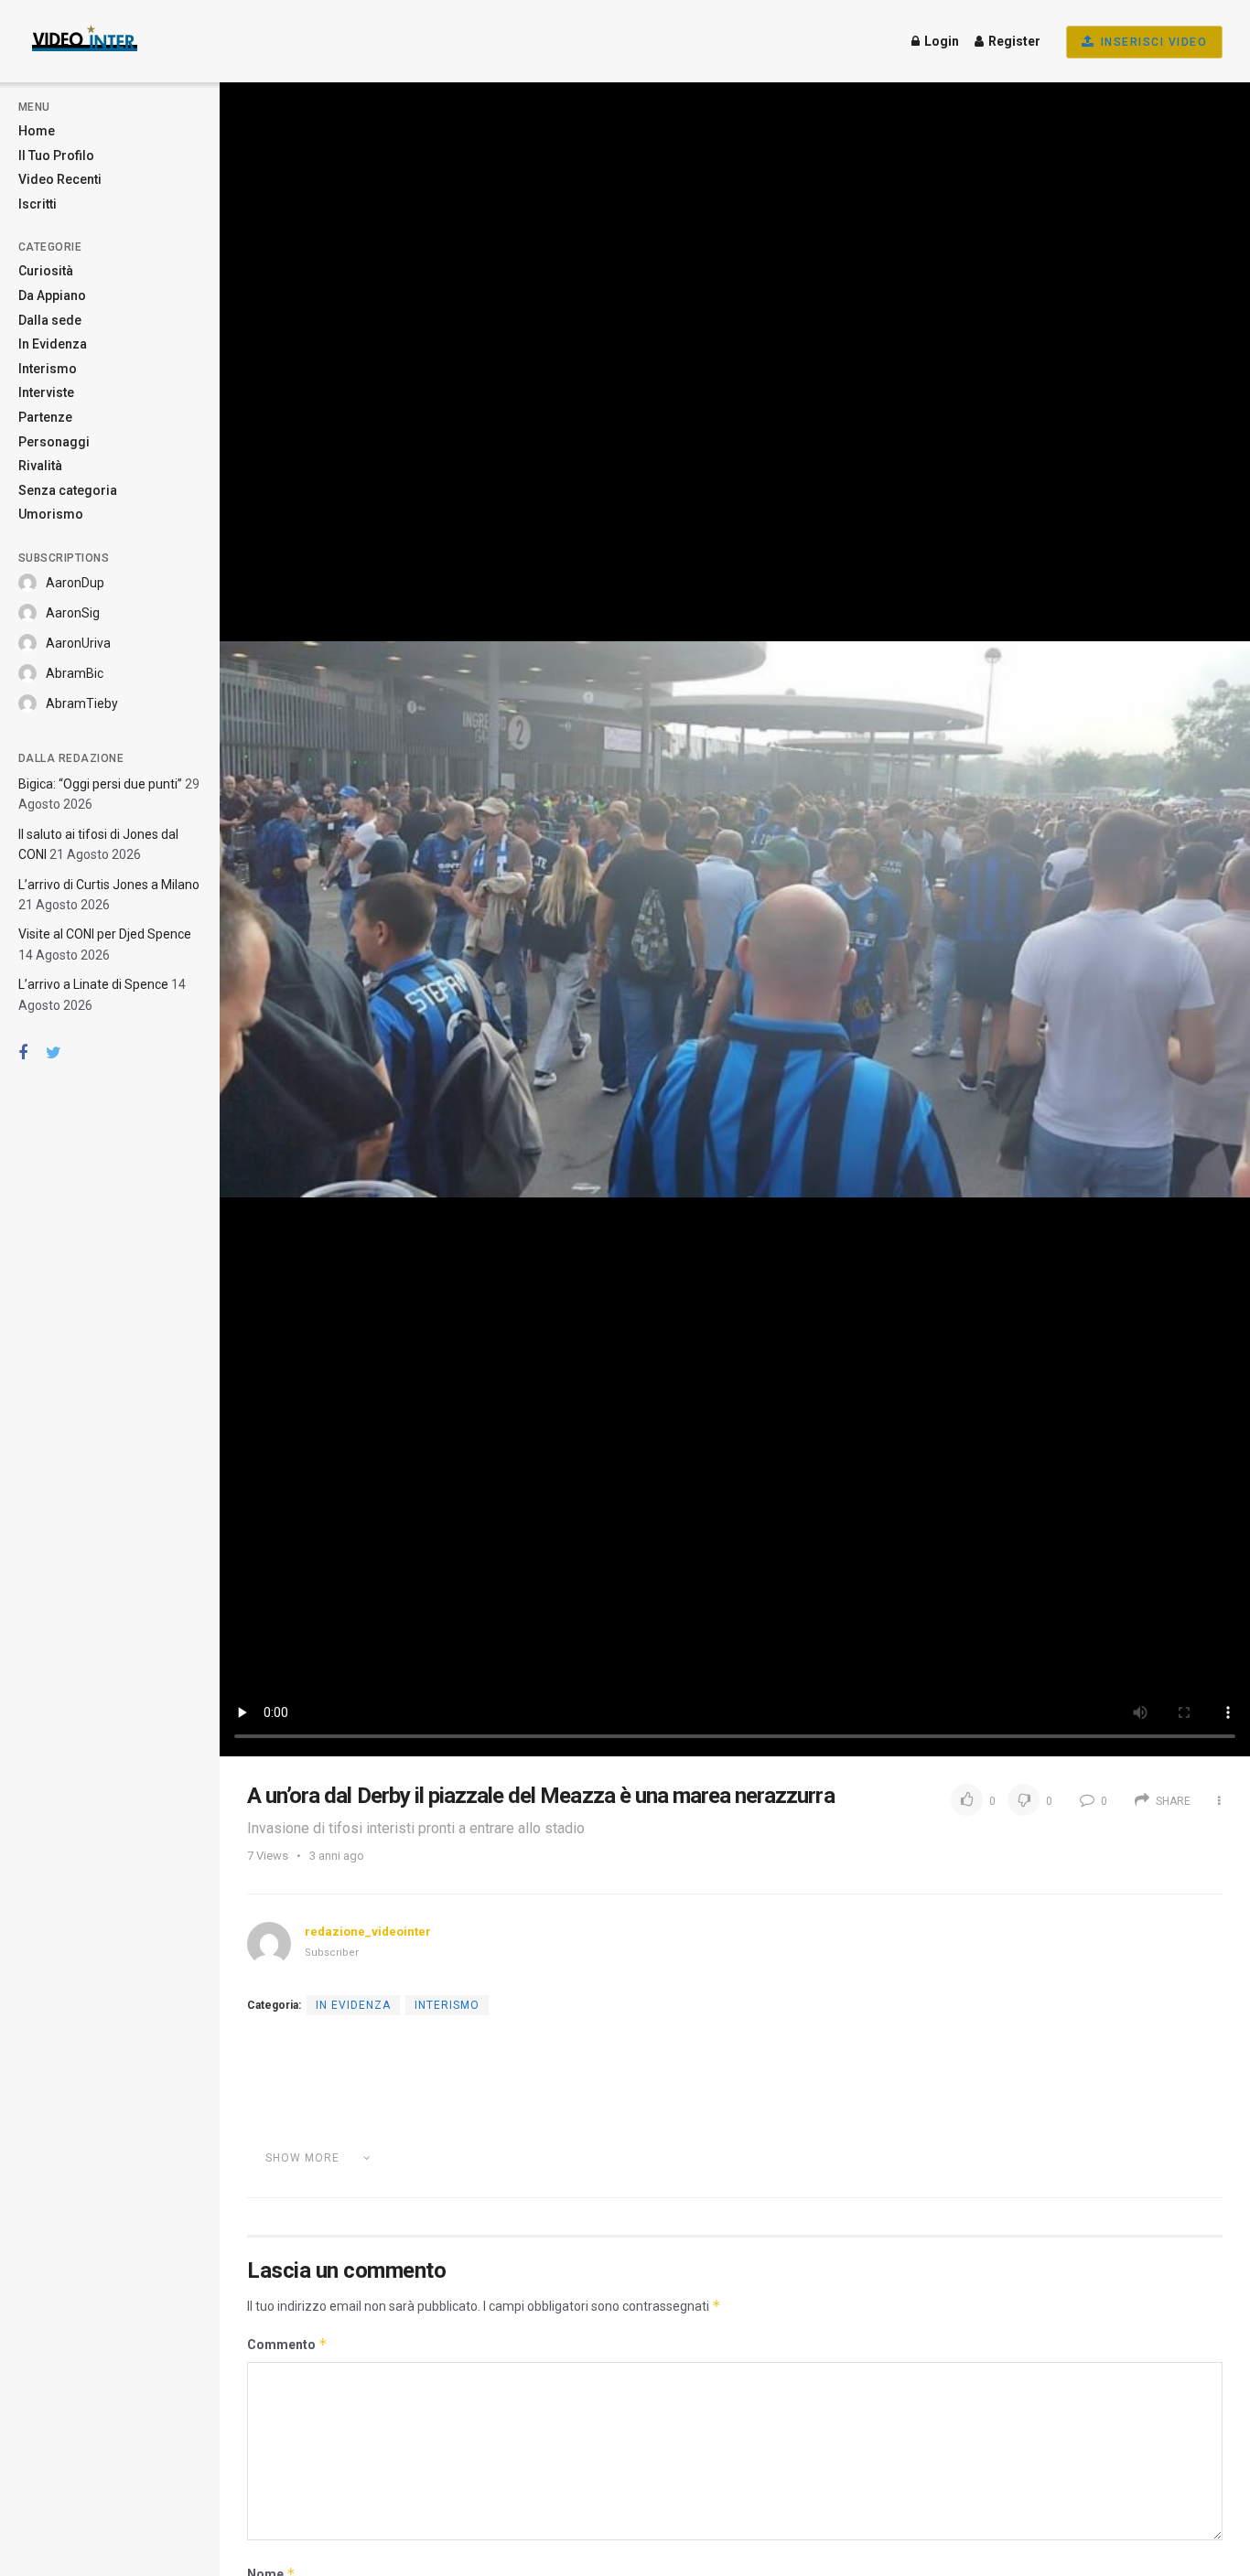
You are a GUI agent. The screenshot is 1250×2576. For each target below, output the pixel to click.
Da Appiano (52, 295)
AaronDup (75, 583)
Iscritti (38, 204)
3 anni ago (337, 1856)
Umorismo (51, 514)
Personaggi (54, 442)
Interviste (46, 392)
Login (940, 41)
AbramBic (75, 673)
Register (1013, 41)
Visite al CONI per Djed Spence (105, 934)
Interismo (48, 369)
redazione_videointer (368, 1932)
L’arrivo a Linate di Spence (93, 984)
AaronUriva (78, 643)
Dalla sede (50, 320)
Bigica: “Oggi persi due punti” (100, 784)
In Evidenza (53, 344)
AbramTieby (82, 703)
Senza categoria (68, 490)
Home (37, 131)
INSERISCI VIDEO (1152, 42)
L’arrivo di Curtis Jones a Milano (109, 885)
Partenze (45, 417)
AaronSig (73, 613)
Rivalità (40, 466)
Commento (287, 2344)
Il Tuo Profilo (56, 156)
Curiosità (46, 271)
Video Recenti (60, 179)
